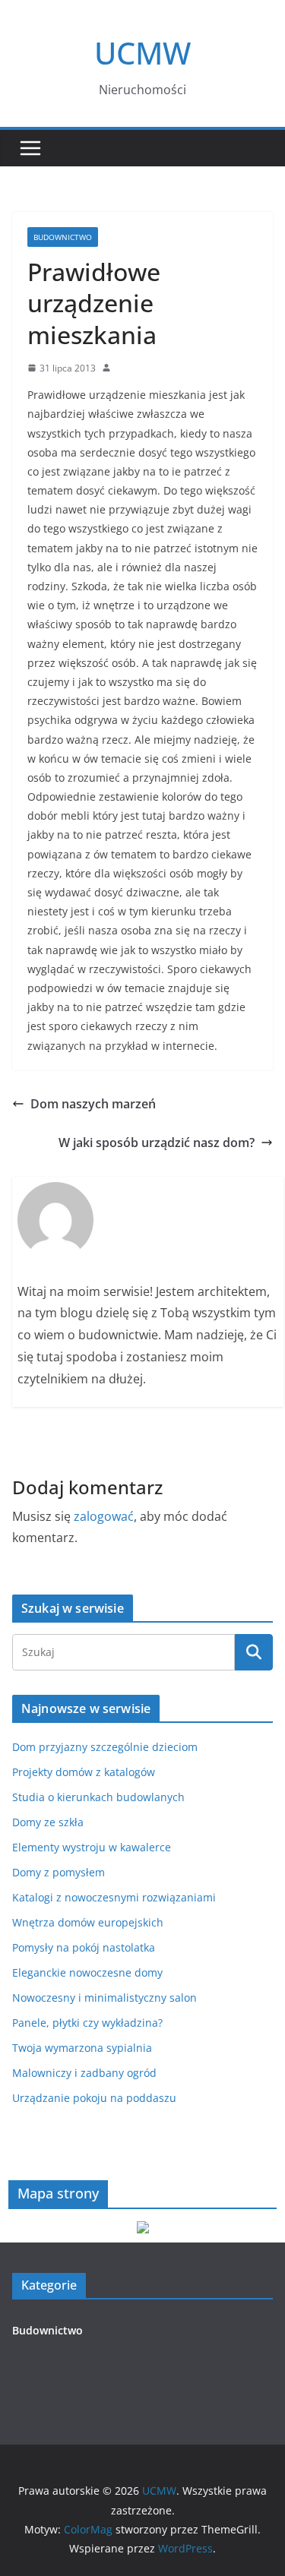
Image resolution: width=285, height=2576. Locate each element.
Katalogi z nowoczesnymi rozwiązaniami (114, 1897)
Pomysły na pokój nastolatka (84, 1947)
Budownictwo (63, 237)
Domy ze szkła (48, 1822)
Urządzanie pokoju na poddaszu (94, 2098)
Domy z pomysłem (59, 1872)
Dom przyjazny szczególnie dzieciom (105, 1747)
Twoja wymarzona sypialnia (82, 2048)
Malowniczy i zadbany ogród (84, 2073)
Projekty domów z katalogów (84, 1772)
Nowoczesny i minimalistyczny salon (104, 1998)
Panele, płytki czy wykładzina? (87, 2023)
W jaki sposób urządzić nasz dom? (157, 1143)
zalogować (104, 1516)
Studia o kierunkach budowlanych (98, 1797)
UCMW (142, 53)
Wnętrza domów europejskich (88, 1922)
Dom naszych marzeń (93, 1104)
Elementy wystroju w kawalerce (92, 1847)
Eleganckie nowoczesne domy (87, 1972)
